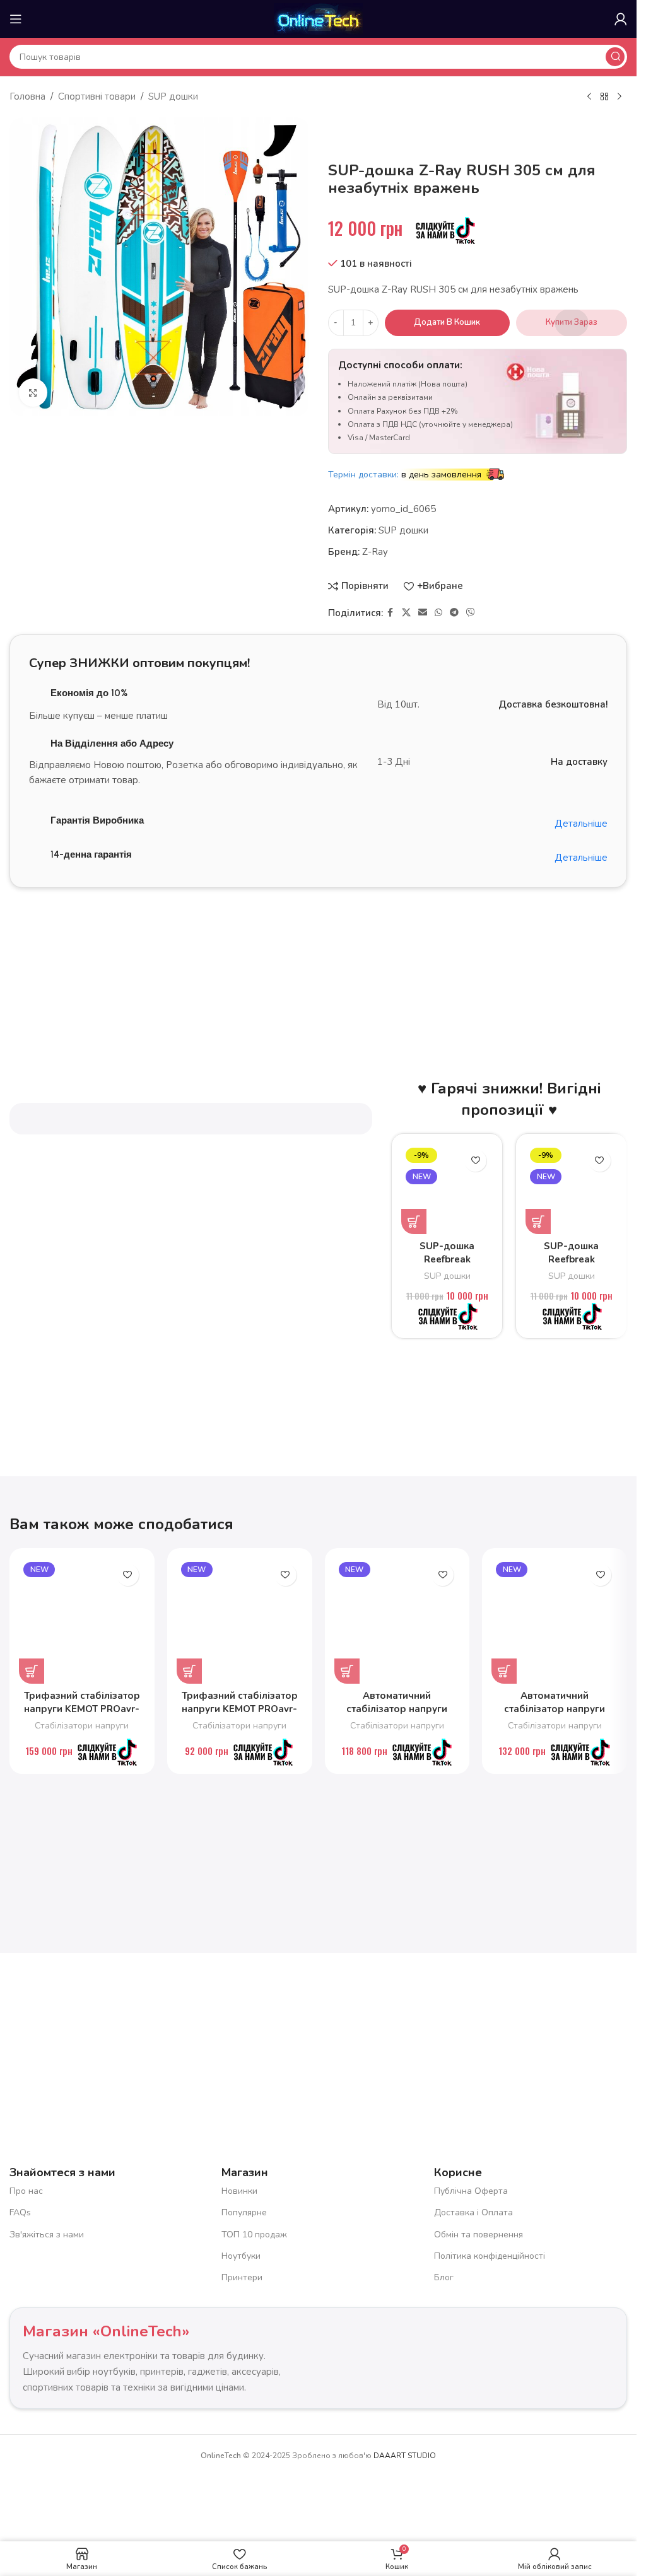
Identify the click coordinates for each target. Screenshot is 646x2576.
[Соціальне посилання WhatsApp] (438, 613)
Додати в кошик (447, 322)
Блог (444, 2277)
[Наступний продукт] (620, 97)
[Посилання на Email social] (423, 613)
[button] (414, 1221)
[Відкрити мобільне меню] (16, 19)
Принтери (242, 2277)
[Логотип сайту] (318, 18)
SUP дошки (173, 96)
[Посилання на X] (406, 613)
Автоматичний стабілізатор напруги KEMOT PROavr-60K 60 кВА (555, 1716)
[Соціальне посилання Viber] (471, 613)
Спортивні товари (97, 96)
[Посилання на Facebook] (391, 613)
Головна (27, 96)
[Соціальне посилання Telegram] (454, 613)
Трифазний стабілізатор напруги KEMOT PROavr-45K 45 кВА (240, 1709)
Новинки (239, 2191)
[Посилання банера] (318, 957)
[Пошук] (615, 57)
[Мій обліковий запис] (621, 19)
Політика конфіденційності (490, 2256)
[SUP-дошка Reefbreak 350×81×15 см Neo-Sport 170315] (447, 1189)
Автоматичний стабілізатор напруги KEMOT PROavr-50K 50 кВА (397, 1716)
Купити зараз (572, 322)
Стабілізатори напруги (82, 1726)
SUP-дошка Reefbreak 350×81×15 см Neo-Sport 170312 (571, 1266)
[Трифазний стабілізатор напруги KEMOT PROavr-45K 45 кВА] (240, 1621)
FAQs (20, 2212)
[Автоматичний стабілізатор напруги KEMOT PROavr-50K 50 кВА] (397, 1621)
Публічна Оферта (471, 2191)
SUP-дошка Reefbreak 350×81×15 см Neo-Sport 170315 (447, 1266)
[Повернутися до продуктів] (604, 97)
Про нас (26, 2191)
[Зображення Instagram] (238, 2034)
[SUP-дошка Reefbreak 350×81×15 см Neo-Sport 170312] (571, 1189)
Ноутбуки (241, 2256)
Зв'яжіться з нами (47, 2234)
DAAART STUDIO (405, 2456)
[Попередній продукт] (589, 97)
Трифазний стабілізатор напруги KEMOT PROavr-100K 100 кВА (82, 1709)
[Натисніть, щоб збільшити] (33, 393)
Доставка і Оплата (473, 2212)
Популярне (244, 2212)
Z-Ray (375, 552)
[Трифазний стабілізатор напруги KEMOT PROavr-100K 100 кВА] (82, 1621)
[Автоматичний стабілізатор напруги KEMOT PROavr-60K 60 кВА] (555, 1621)
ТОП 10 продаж (254, 2234)
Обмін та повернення (479, 2234)
